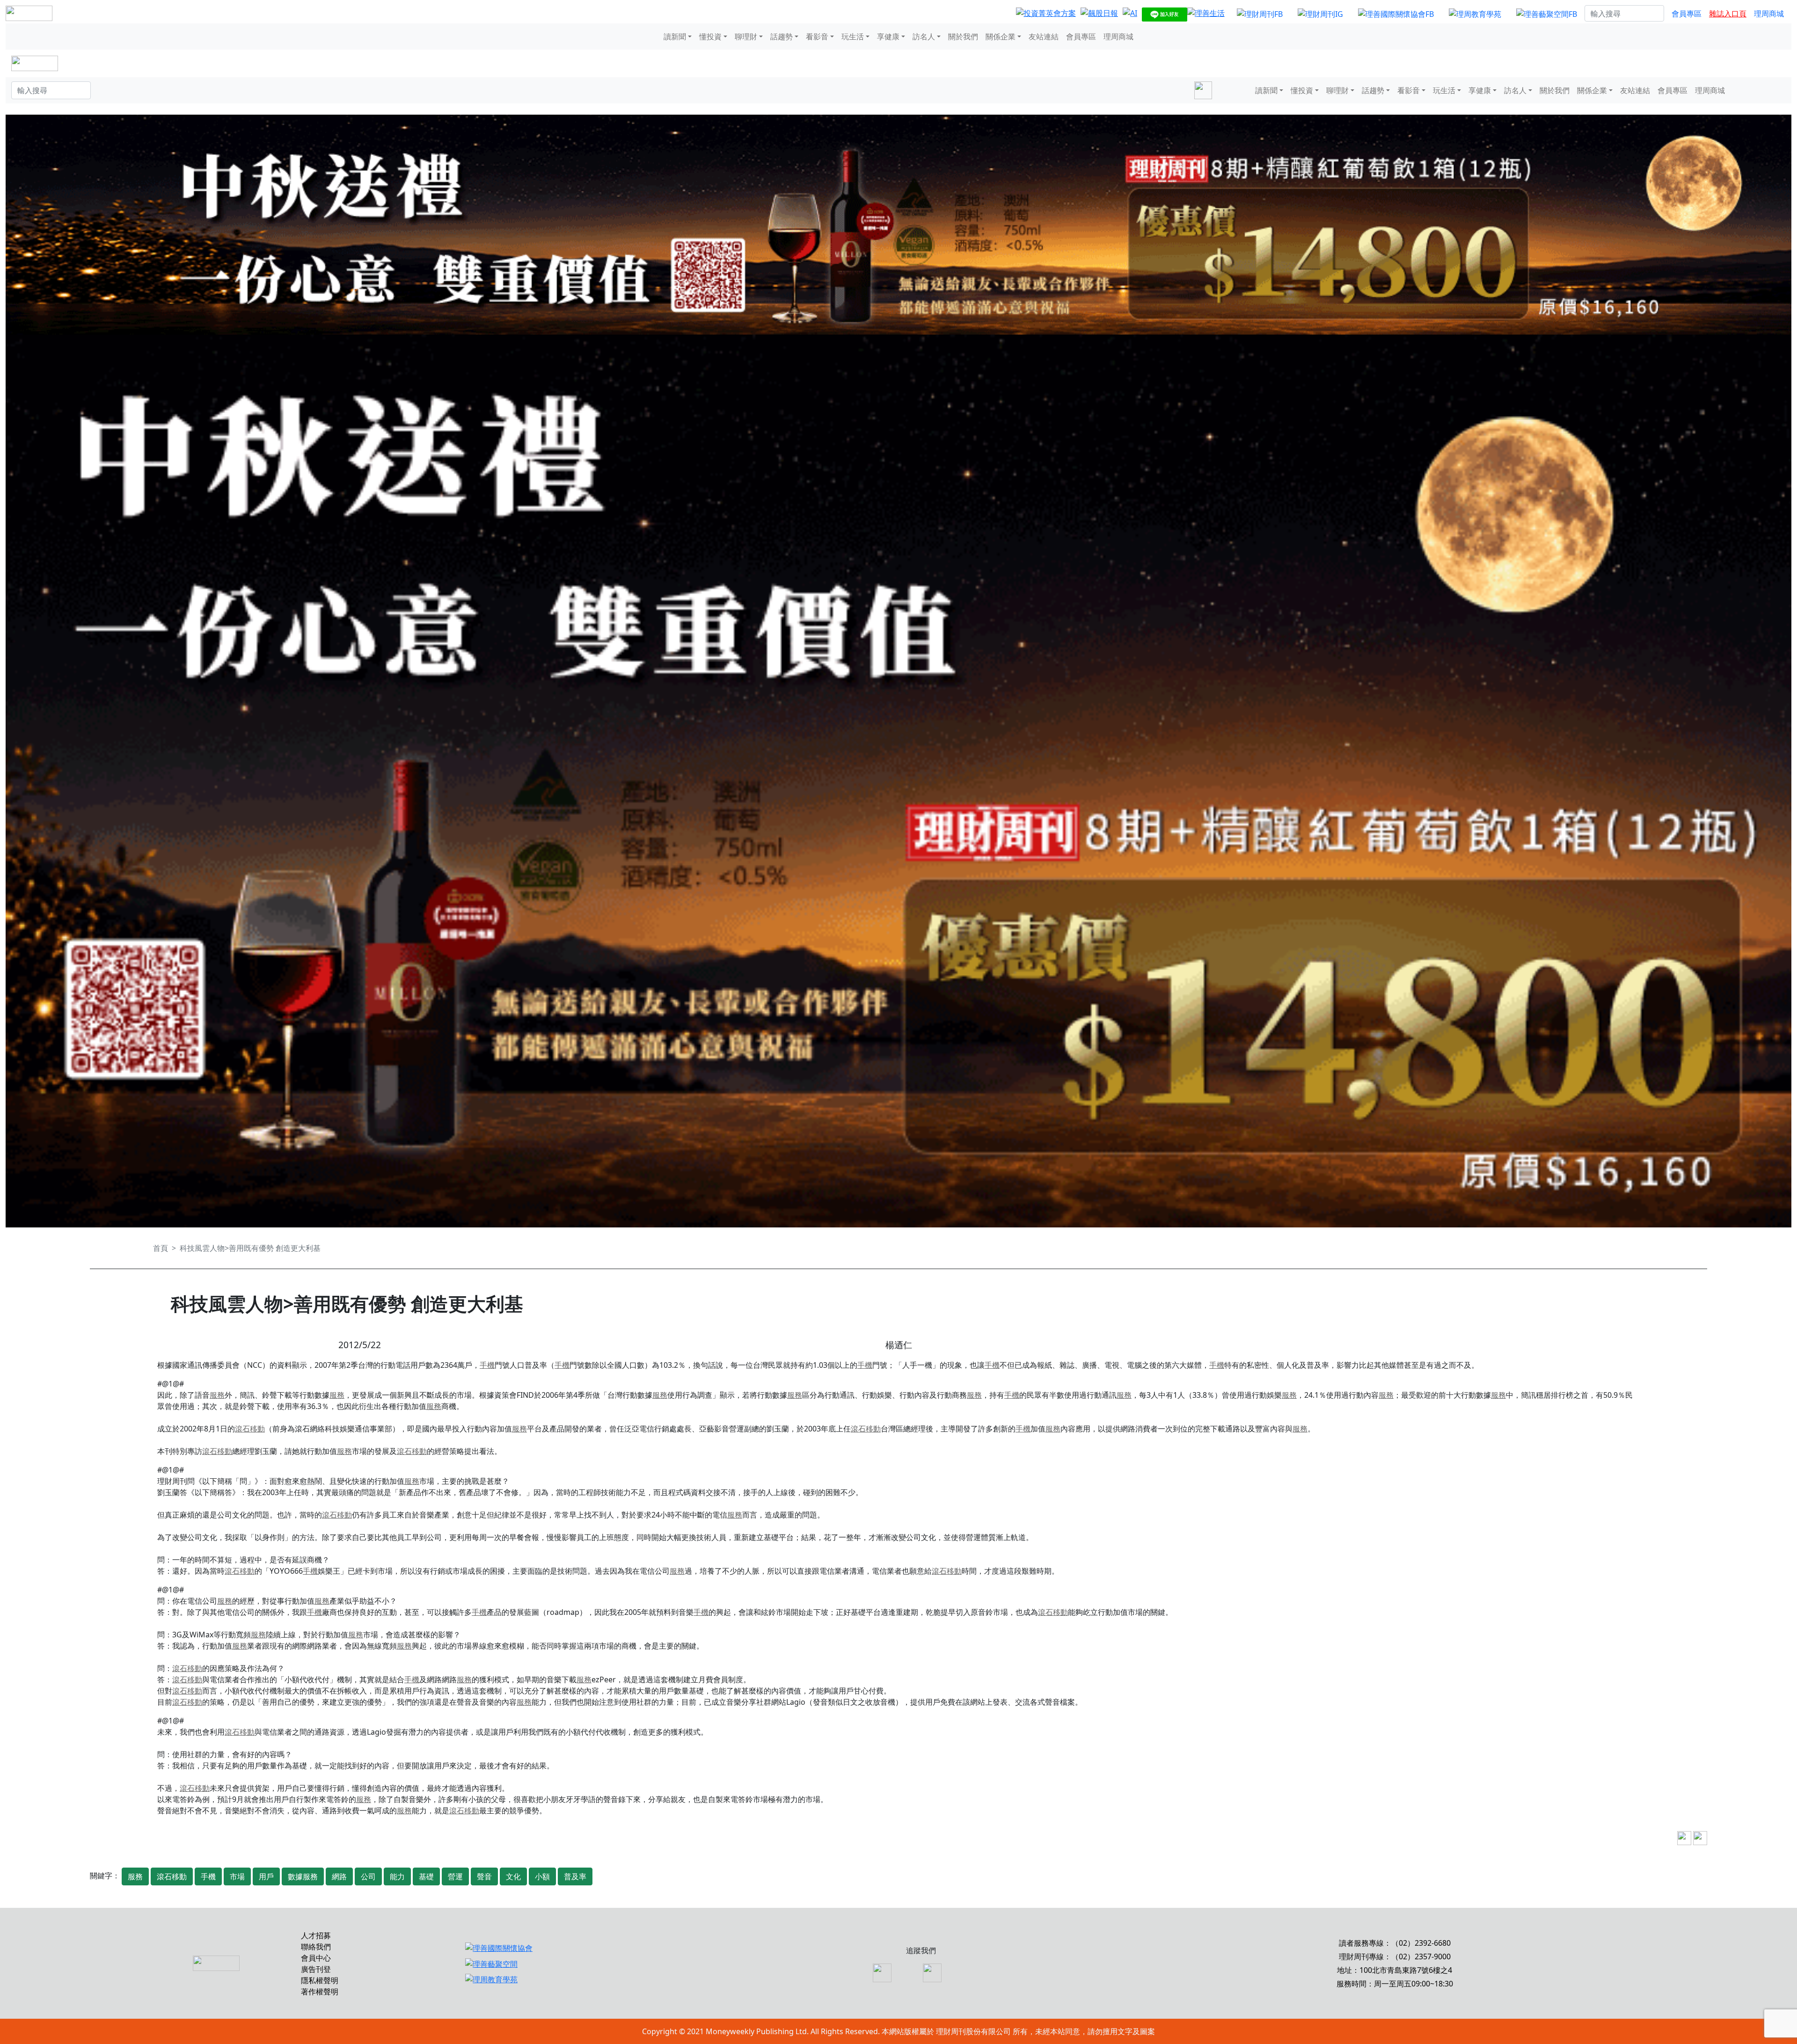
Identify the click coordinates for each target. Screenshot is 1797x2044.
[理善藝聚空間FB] (1547, 14)
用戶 (266, 1876)
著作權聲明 (320, 1992)
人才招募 (316, 1935)
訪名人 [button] (924, 36)
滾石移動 (250, 1429)
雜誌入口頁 (1728, 14)
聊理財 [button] (746, 36)
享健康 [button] (888, 36)
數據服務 (303, 1876)
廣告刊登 (316, 1969)
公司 (368, 1876)
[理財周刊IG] (1320, 14)
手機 (487, 1365)
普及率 (575, 1876)
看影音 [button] (817, 36)
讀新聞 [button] (675, 36)
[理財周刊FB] (1260, 14)
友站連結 (1044, 36)
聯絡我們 (316, 1947)
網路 (339, 1876)
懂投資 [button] (710, 36)
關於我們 (963, 36)
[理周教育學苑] (1475, 14)
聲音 (484, 1876)
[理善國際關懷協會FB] (1396, 14)
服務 (217, 1395)
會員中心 (316, 1958)
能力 (397, 1876)
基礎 (426, 1876)
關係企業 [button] (1001, 36)
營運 (455, 1876)
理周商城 (1769, 14)
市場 (237, 1876)
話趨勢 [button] (782, 36)
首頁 (161, 1248)
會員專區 (1687, 14)
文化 (513, 1876)
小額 (542, 1876)
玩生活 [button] (853, 36)
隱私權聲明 (320, 1980)
